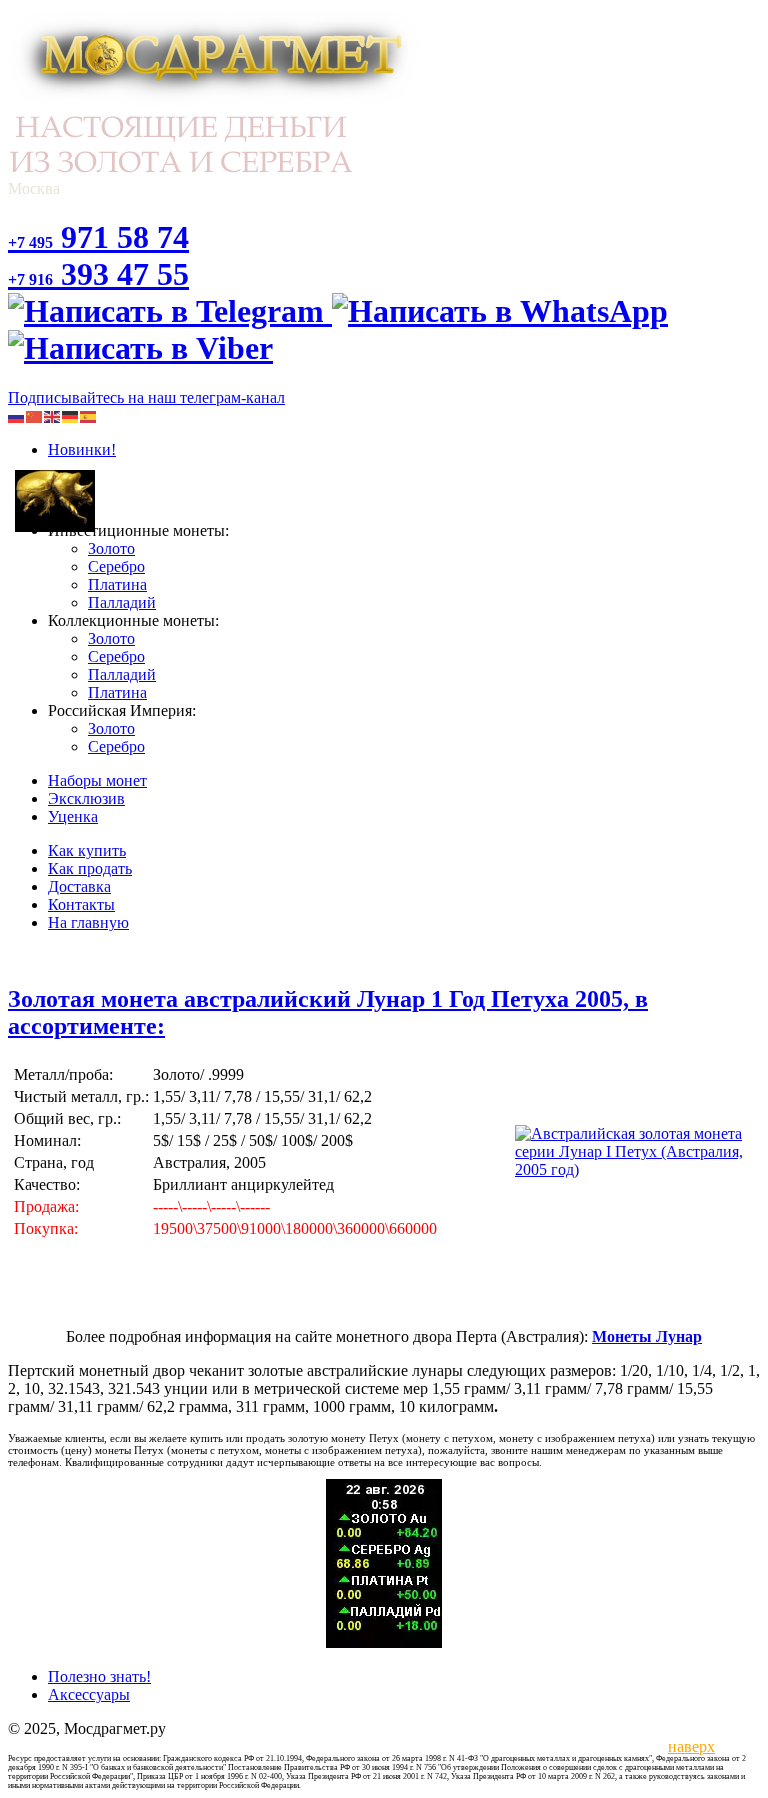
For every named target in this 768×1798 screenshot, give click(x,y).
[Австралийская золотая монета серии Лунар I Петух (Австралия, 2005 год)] (636, 1169)
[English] (53, 415)
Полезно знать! (99, 1676)
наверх (688, 1746)
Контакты (81, 904)
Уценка (73, 816)
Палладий (122, 602)
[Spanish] (89, 415)
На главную (88, 922)
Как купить (87, 850)
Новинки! (82, 449)
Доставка (79, 886)
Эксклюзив (86, 798)
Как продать (90, 868)
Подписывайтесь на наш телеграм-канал (146, 397)
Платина (117, 584)
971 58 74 (98, 237)
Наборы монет (97, 780)
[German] (71, 415)
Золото (111, 548)
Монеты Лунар (647, 1336)
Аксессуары (89, 1694)
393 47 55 (98, 274)
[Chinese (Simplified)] (35, 415)
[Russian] (17, 415)
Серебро (116, 566)
